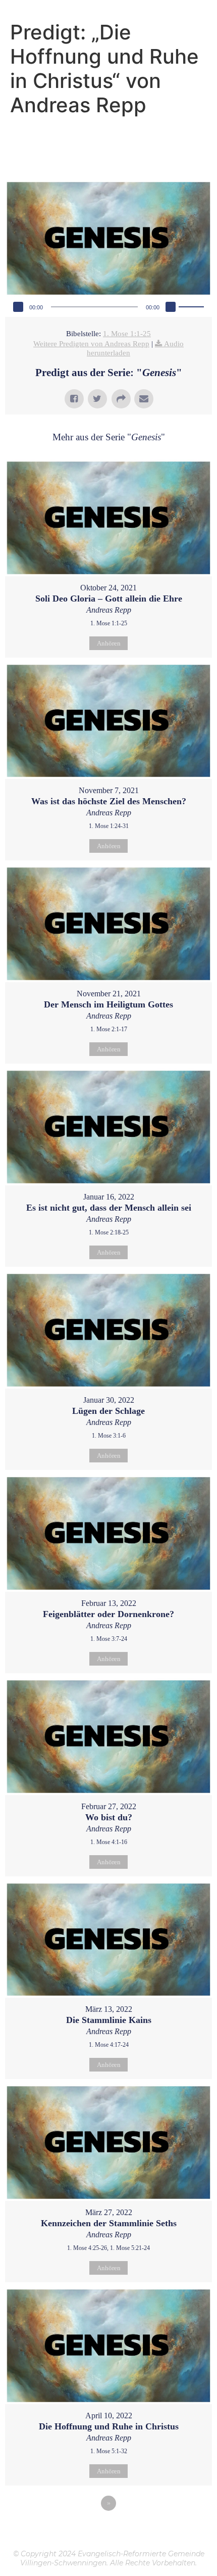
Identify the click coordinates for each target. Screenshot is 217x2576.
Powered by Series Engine (108, 2531)
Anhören (109, 643)
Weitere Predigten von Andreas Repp (91, 344)
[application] (108, 307)
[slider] (193, 306)
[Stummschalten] (171, 307)
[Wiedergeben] (18, 307)
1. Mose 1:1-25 (127, 334)
